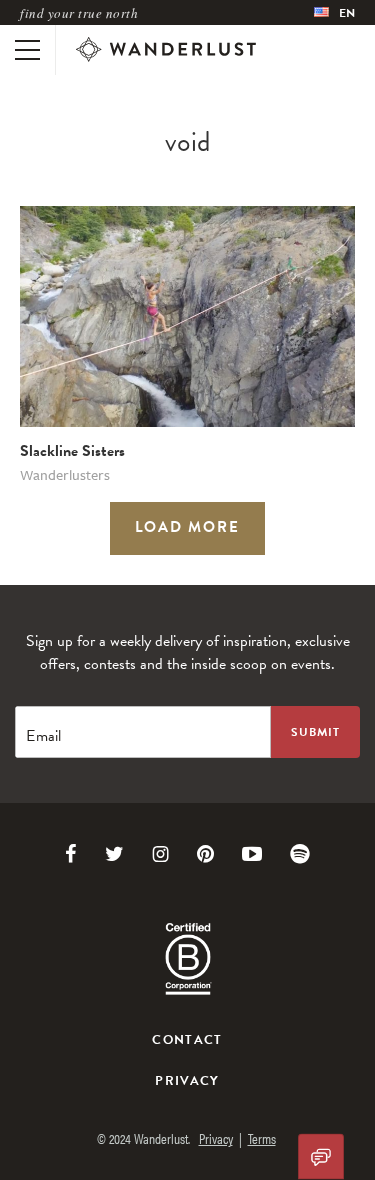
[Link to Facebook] (71, 854)
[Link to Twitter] (114, 854)
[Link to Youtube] (252, 854)
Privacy (187, 1081)
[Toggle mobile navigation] (27, 50)
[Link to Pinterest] (205, 854)
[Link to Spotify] (300, 854)
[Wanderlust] (166, 50)
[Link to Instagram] (160, 854)
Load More (188, 527)
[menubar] (334, 12)
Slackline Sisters (72, 451)
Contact (187, 1040)
